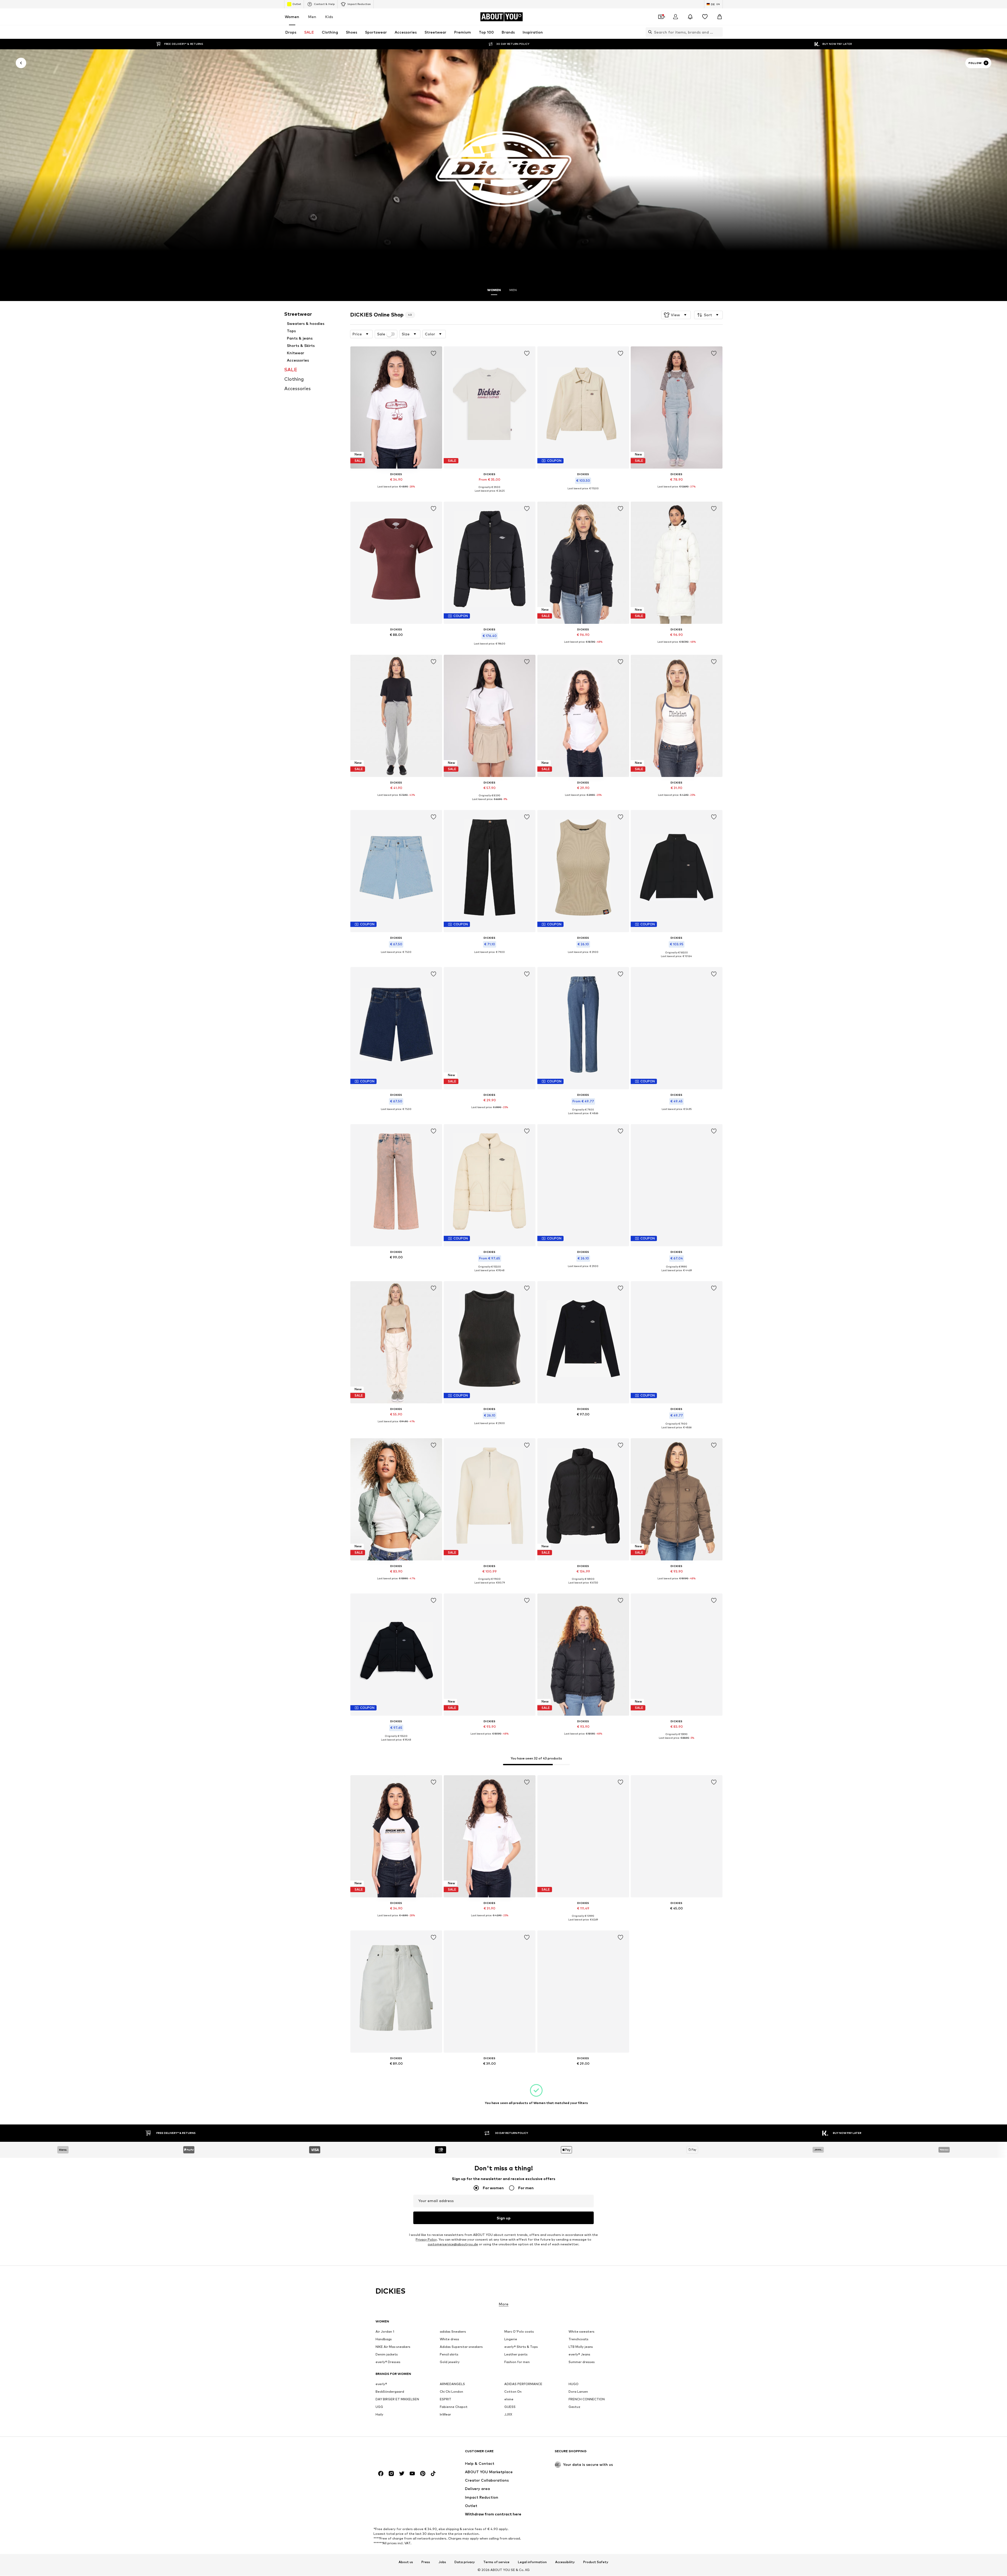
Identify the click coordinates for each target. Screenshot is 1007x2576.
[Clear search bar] (719, 32)
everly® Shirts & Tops (521, 2347)
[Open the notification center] (690, 17)
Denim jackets (387, 2355)
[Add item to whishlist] (433, 353)
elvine (509, 2399)
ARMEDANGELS (452, 2384)
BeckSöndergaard (390, 2392)
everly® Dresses (388, 2362)
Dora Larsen (578, 2392)
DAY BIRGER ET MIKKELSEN (397, 2399)
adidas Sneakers (453, 2332)
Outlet (297, 4)
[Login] (676, 17)
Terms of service (496, 2562)
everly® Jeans (579, 2355)
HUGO (574, 2384)
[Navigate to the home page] (404, 2454)
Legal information (532, 2562)
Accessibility (565, 2562)
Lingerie (511, 2339)
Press (426, 2562)
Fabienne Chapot (454, 2407)
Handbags (384, 2339)
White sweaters (582, 2332)
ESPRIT (446, 2399)
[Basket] (720, 17)
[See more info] (396, 491)
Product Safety (596, 2562)
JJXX (508, 2415)
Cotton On (513, 2392)
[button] (676, 315)
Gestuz (574, 2407)
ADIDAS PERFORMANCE (523, 2384)
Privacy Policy (426, 2239)
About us (406, 2562)
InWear (445, 2415)
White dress (449, 2339)
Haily (379, 2415)
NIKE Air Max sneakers (393, 2347)
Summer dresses (582, 2362)
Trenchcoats (579, 2339)
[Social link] (381, 2474)
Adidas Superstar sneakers (461, 2347)
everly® (381, 2384)
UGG (379, 2407)
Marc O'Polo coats (519, 2332)
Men (312, 17)
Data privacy (465, 2562)
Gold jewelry (450, 2362)
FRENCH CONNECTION (587, 2399)
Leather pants (516, 2355)
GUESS (510, 2407)
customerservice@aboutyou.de (453, 2244)
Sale (381, 334)
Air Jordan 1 (385, 2332)
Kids (329, 17)
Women (292, 17)
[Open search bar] (649, 32)
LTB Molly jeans (581, 2347)
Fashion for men (517, 2362)
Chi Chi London (451, 2392)
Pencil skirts (449, 2355)
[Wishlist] (705, 17)
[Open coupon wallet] (661, 17)
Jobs (442, 2562)
